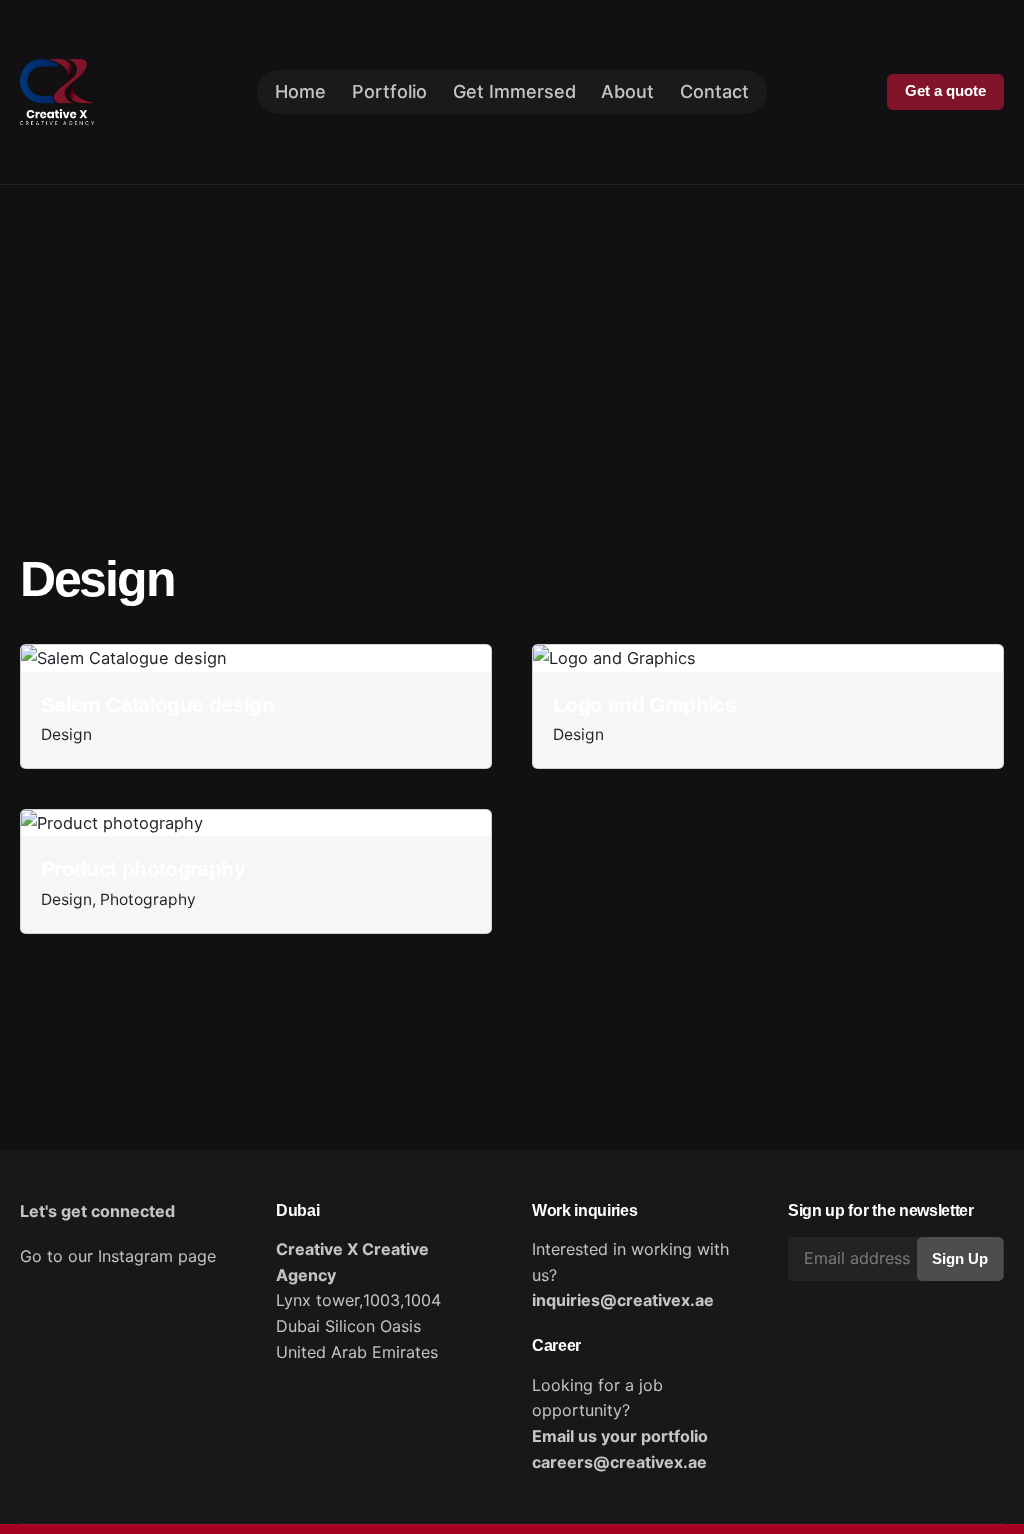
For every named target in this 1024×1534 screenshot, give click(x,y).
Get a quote (945, 91)
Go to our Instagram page (118, 1256)
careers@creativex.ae (619, 1462)
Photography (148, 899)
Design (66, 734)
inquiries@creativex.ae (623, 1300)
